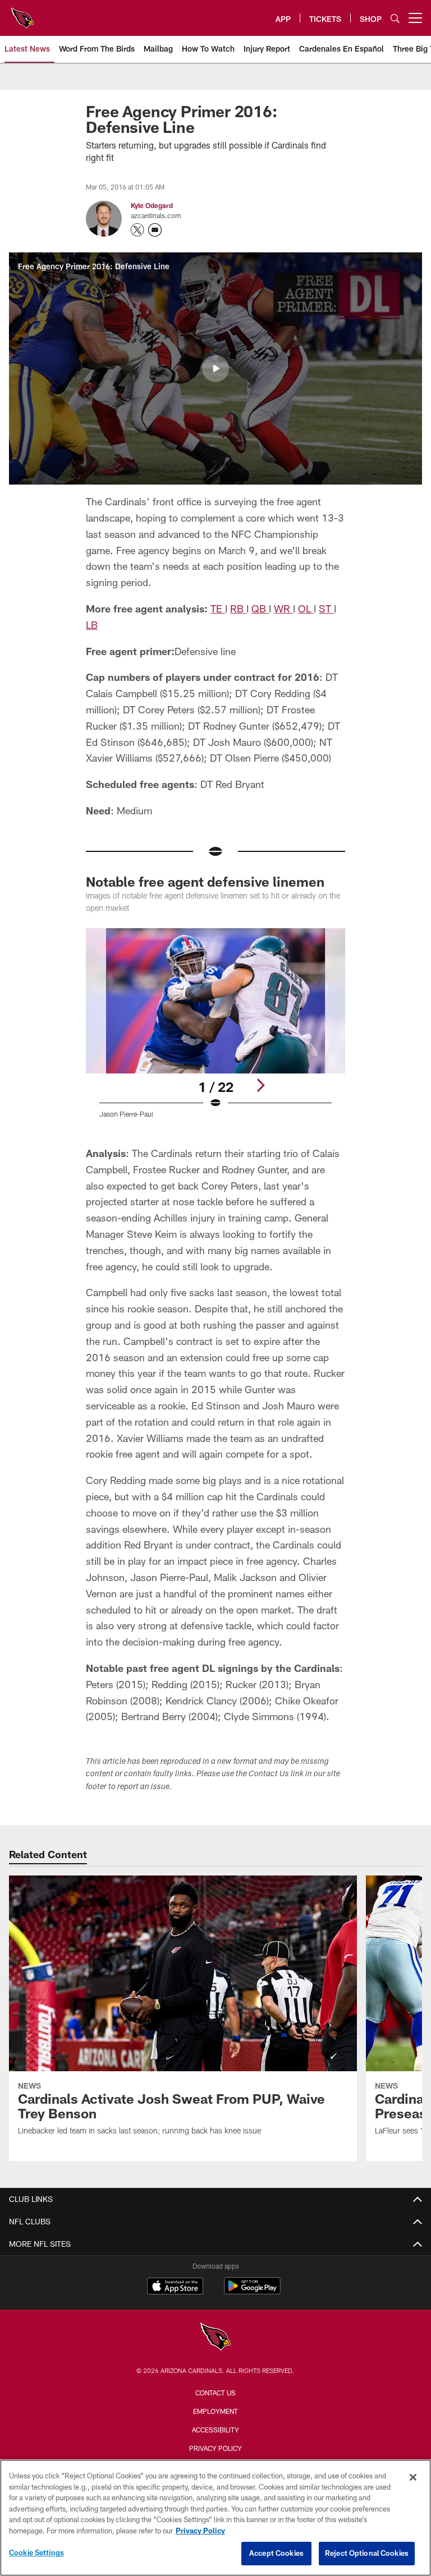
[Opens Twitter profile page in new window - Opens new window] (137, 230)
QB (260, 609)
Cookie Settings (36, 2552)
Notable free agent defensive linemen (205, 881)
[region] (215, 2518)
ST (326, 609)
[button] (215, 368)
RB (238, 609)
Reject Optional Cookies (367, 2553)
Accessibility (215, 2430)
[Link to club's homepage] (22, 13)
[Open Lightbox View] (215, 1030)
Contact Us (215, 2393)
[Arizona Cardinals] (215, 2338)
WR (283, 609)
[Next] (260, 1085)
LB (92, 625)
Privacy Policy (215, 2448)
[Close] (413, 2477)
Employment (215, 2411)
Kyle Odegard (152, 205)
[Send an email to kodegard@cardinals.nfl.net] (155, 230)
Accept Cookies (276, 2553)
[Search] (395, 18)
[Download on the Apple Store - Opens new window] (175, 2287)
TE (218, 609)
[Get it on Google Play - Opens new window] (252, 2291)
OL (306, 609)
